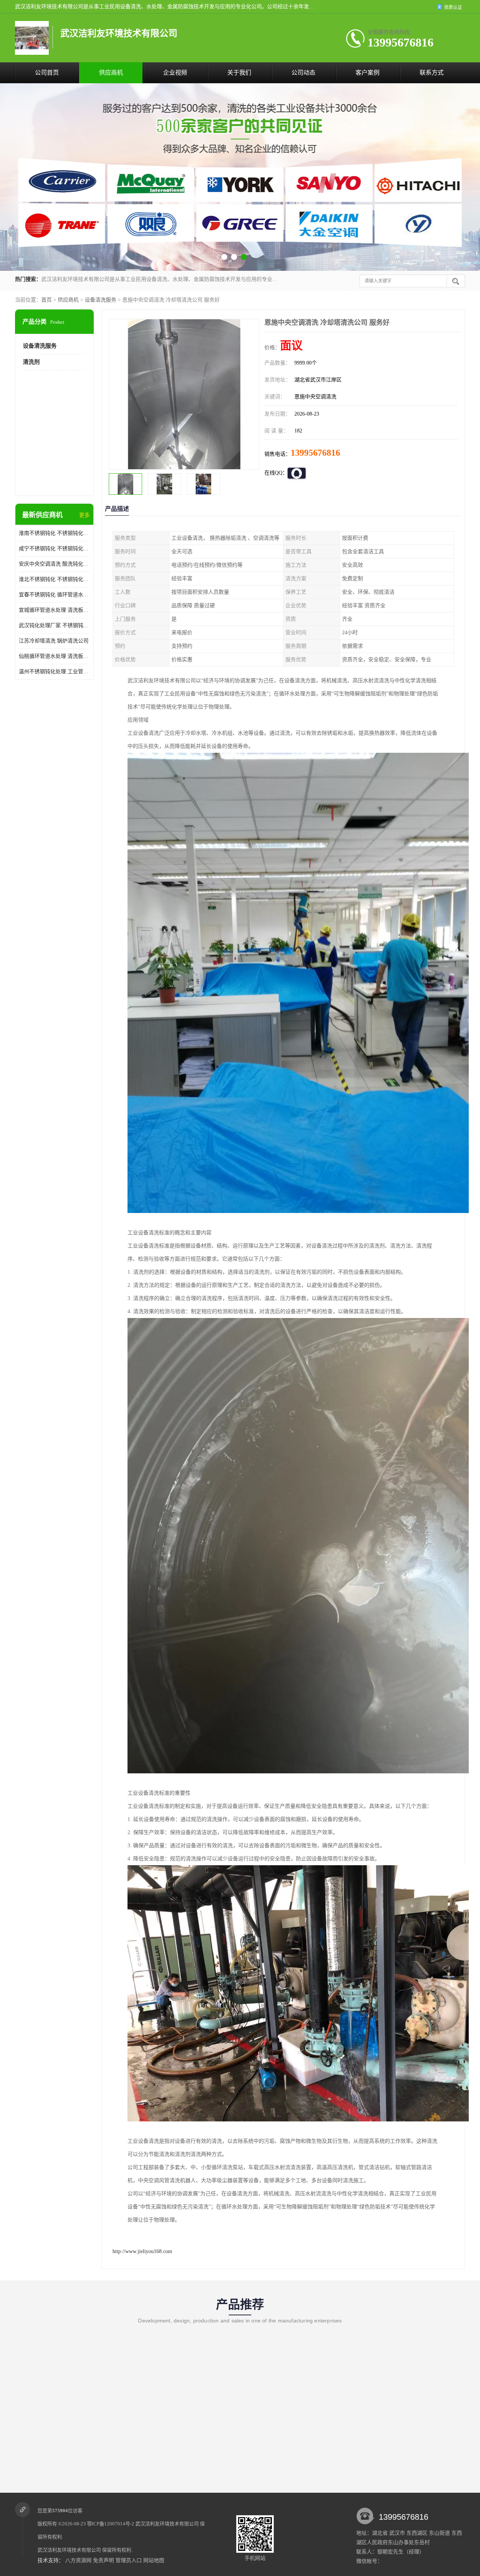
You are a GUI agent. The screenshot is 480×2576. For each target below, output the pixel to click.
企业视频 (175, 73)
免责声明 (103, 2560)
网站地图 (154, 2560)
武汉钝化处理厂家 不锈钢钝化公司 (54, 625)
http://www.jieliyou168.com (142, 2251)
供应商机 (111, 73)
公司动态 (303, 73)
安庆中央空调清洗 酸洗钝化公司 (54, 564)
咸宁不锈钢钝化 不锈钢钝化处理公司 (54, 549)
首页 (46, 300)
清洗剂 (31, 362)
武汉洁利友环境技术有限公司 (167, 2524)
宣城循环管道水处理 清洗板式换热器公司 (54, 610)
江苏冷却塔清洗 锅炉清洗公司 (54, 641)
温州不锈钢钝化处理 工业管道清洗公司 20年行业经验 (54, 672)
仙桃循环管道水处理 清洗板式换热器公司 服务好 (54, 656)
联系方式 (432, 73)
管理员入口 (129, 2560)
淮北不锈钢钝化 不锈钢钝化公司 (54, 579)
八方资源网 (78, 2560)
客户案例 (367, 73)
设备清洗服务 (100, 300)
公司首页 (47, 73)
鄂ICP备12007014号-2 (111, 2524)
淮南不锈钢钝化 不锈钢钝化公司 (54, 533)
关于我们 (239, 73)
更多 (84, 515)
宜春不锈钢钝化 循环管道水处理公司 (54, 595)
